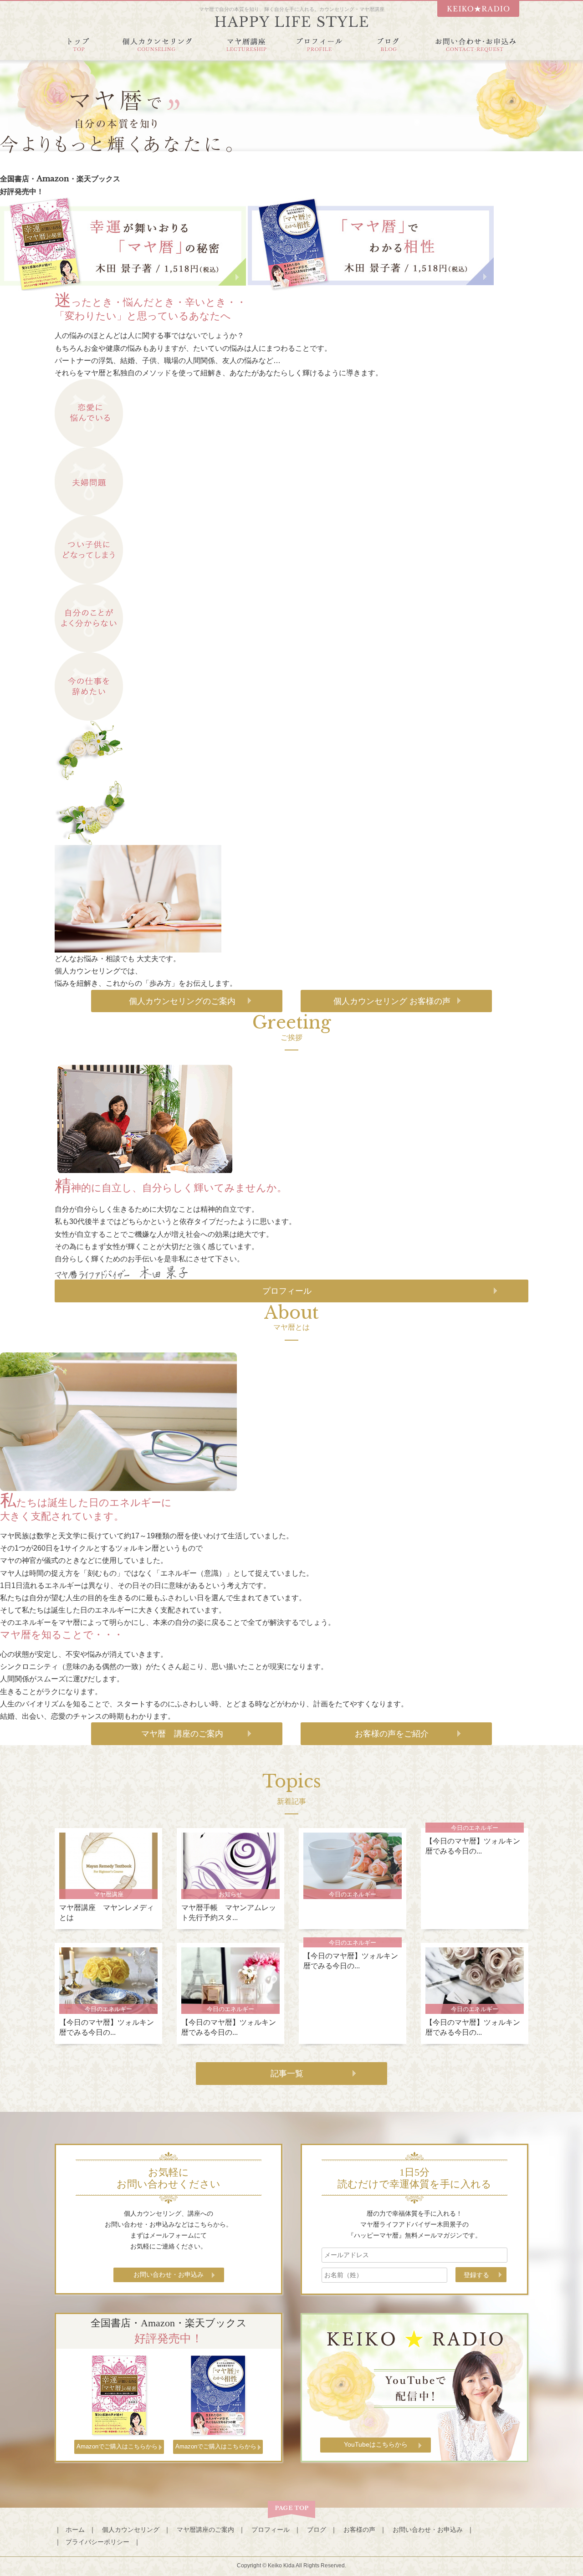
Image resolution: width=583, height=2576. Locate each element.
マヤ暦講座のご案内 (205, 2530)
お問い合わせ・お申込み (428, 2530)
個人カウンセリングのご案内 (182, 1001)
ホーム (75, 2530)
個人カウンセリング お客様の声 (392, 1001)
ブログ (317, 2530)
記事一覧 (287, 2074)
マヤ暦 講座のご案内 (182, 1734)
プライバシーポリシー (97, 2542)
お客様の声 (359, 2530)
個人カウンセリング (131, 2530)
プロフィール (287, 1291)
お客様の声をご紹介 (392, 1734)
